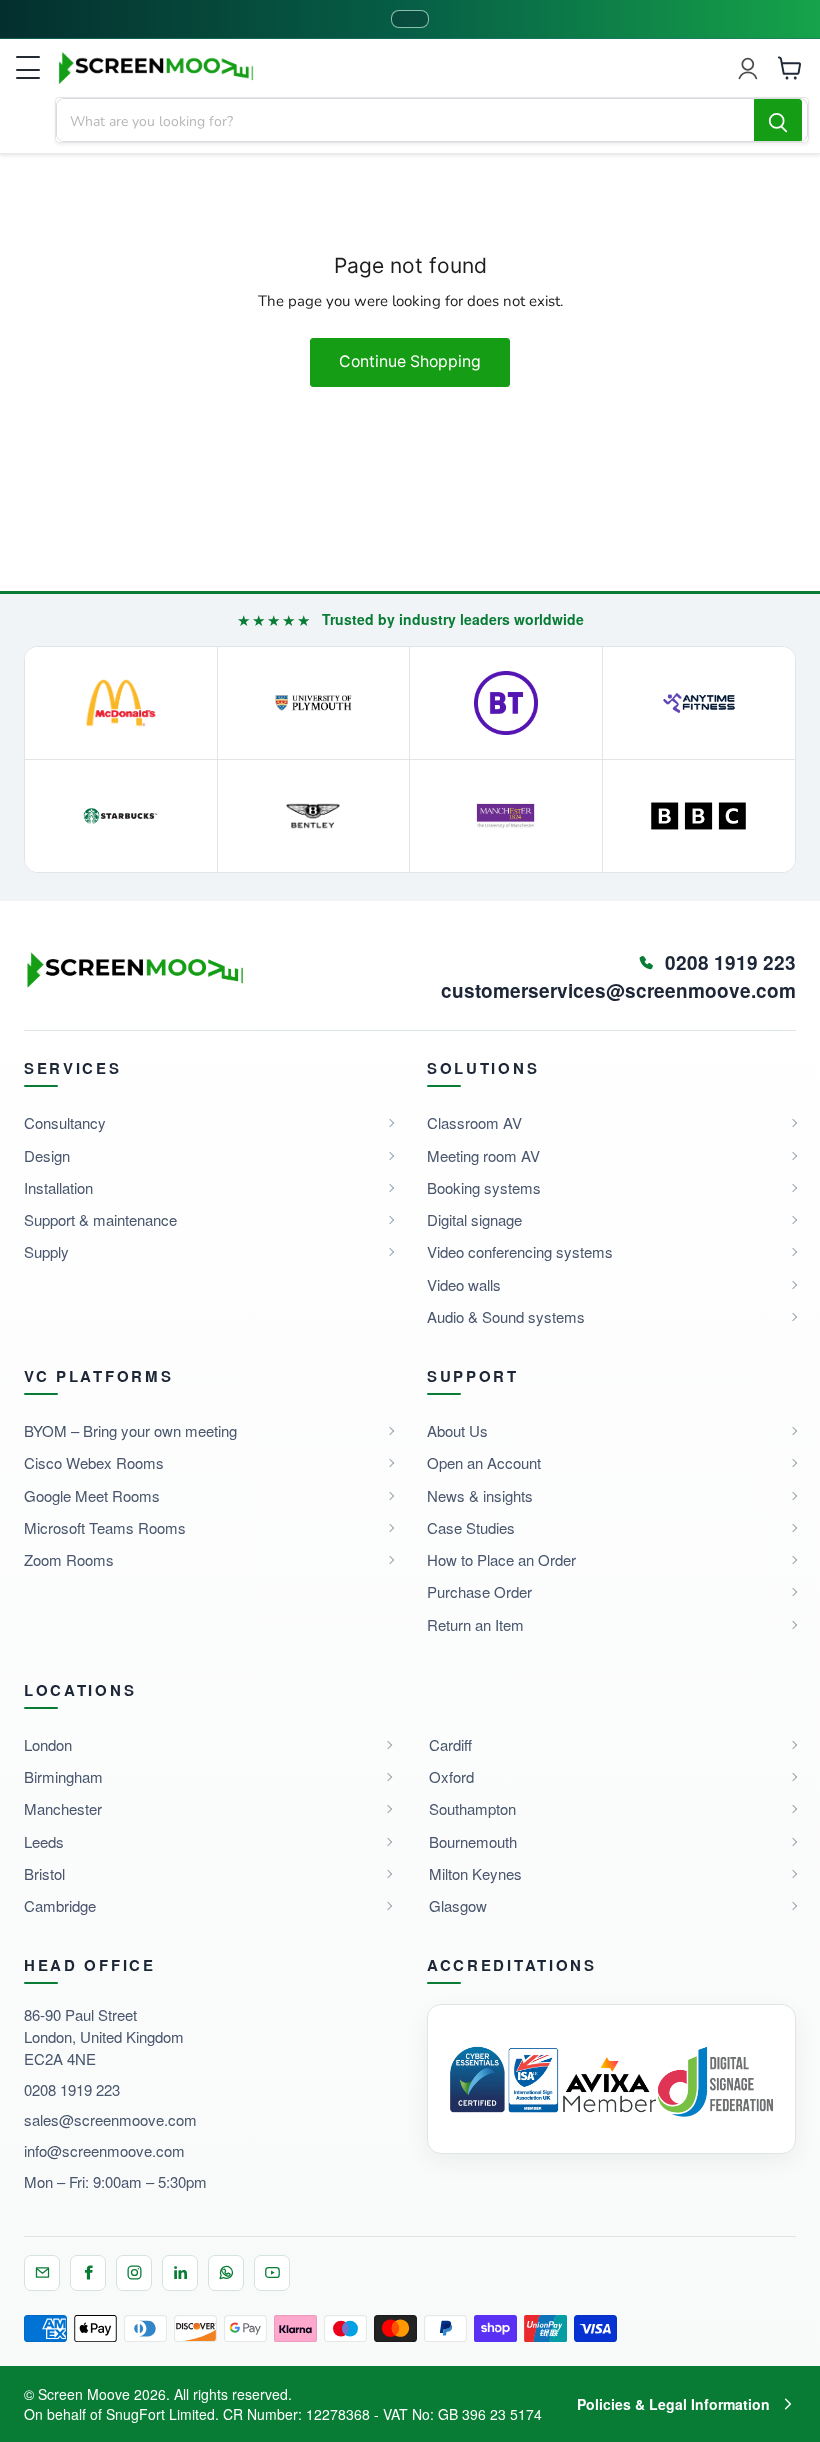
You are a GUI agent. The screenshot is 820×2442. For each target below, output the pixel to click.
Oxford (451, 1776)
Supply (46, 1251)
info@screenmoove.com (104, 2150)
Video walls (464, 1284)
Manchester (63, 1808)
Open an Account (484, 1462)
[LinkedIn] (180, 2273)
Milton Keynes (475, 1873)
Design (47, 1155)
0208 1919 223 (72, 2089)
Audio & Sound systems (506, 1316)
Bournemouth (473, 1841)
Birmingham (63, 1776)
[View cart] (790, 68)
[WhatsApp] (226, 2273)
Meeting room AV (483, 1155)
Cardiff (450, 1744)
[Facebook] (88, 2273)
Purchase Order (479, 1591)
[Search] (778, 121)
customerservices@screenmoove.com (618, 991)
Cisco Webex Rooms (94, 1462)
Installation (58, 1187)
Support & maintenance (100, 1219)
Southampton (472, 1808)
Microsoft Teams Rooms (105, 1527)
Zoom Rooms (69, 1559)
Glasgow (458, 1905)
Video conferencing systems (520, 1251)
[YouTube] (272, 2273)
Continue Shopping (410, 361)
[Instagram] (134, 2273)
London (48, 1744)
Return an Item (475, 1624)
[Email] (42, 2273)
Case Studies (471, 1527)
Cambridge (60, 1905)
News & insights (480, 1495)
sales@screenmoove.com (110, 2119)
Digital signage (474, 1219)
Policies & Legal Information (673, 2404)
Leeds (44, 1841)
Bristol (44, 1873)
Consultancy (65, 1122)
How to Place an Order (501, 1559)
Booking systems (484, 1187)
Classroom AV (474, 1122)
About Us (457, 1430)
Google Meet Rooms (92, 1495)
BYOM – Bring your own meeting (130, 1430)
